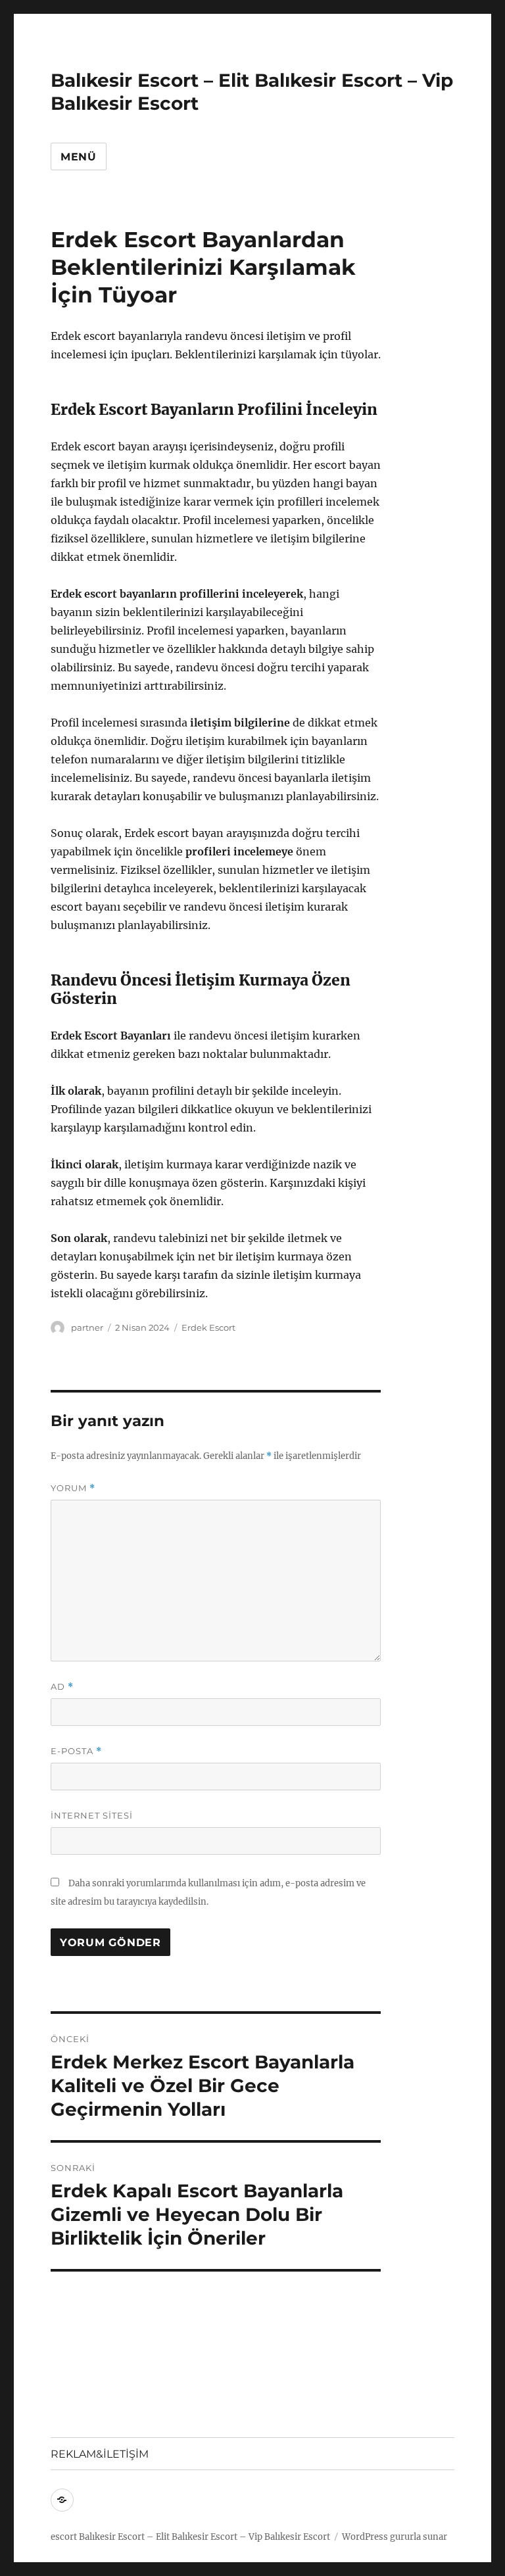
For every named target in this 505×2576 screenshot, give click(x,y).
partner (87, 1327)
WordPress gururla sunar (395, 2537)
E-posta (76, 1751)
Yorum (73, 1488)
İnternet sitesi (92, 1815)
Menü (79, 157)
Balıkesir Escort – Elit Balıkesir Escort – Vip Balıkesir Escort (204, 2537)
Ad (62, 1687)
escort (64, 2537)
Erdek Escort (208, 1327)
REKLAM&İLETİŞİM (100, 2454)
